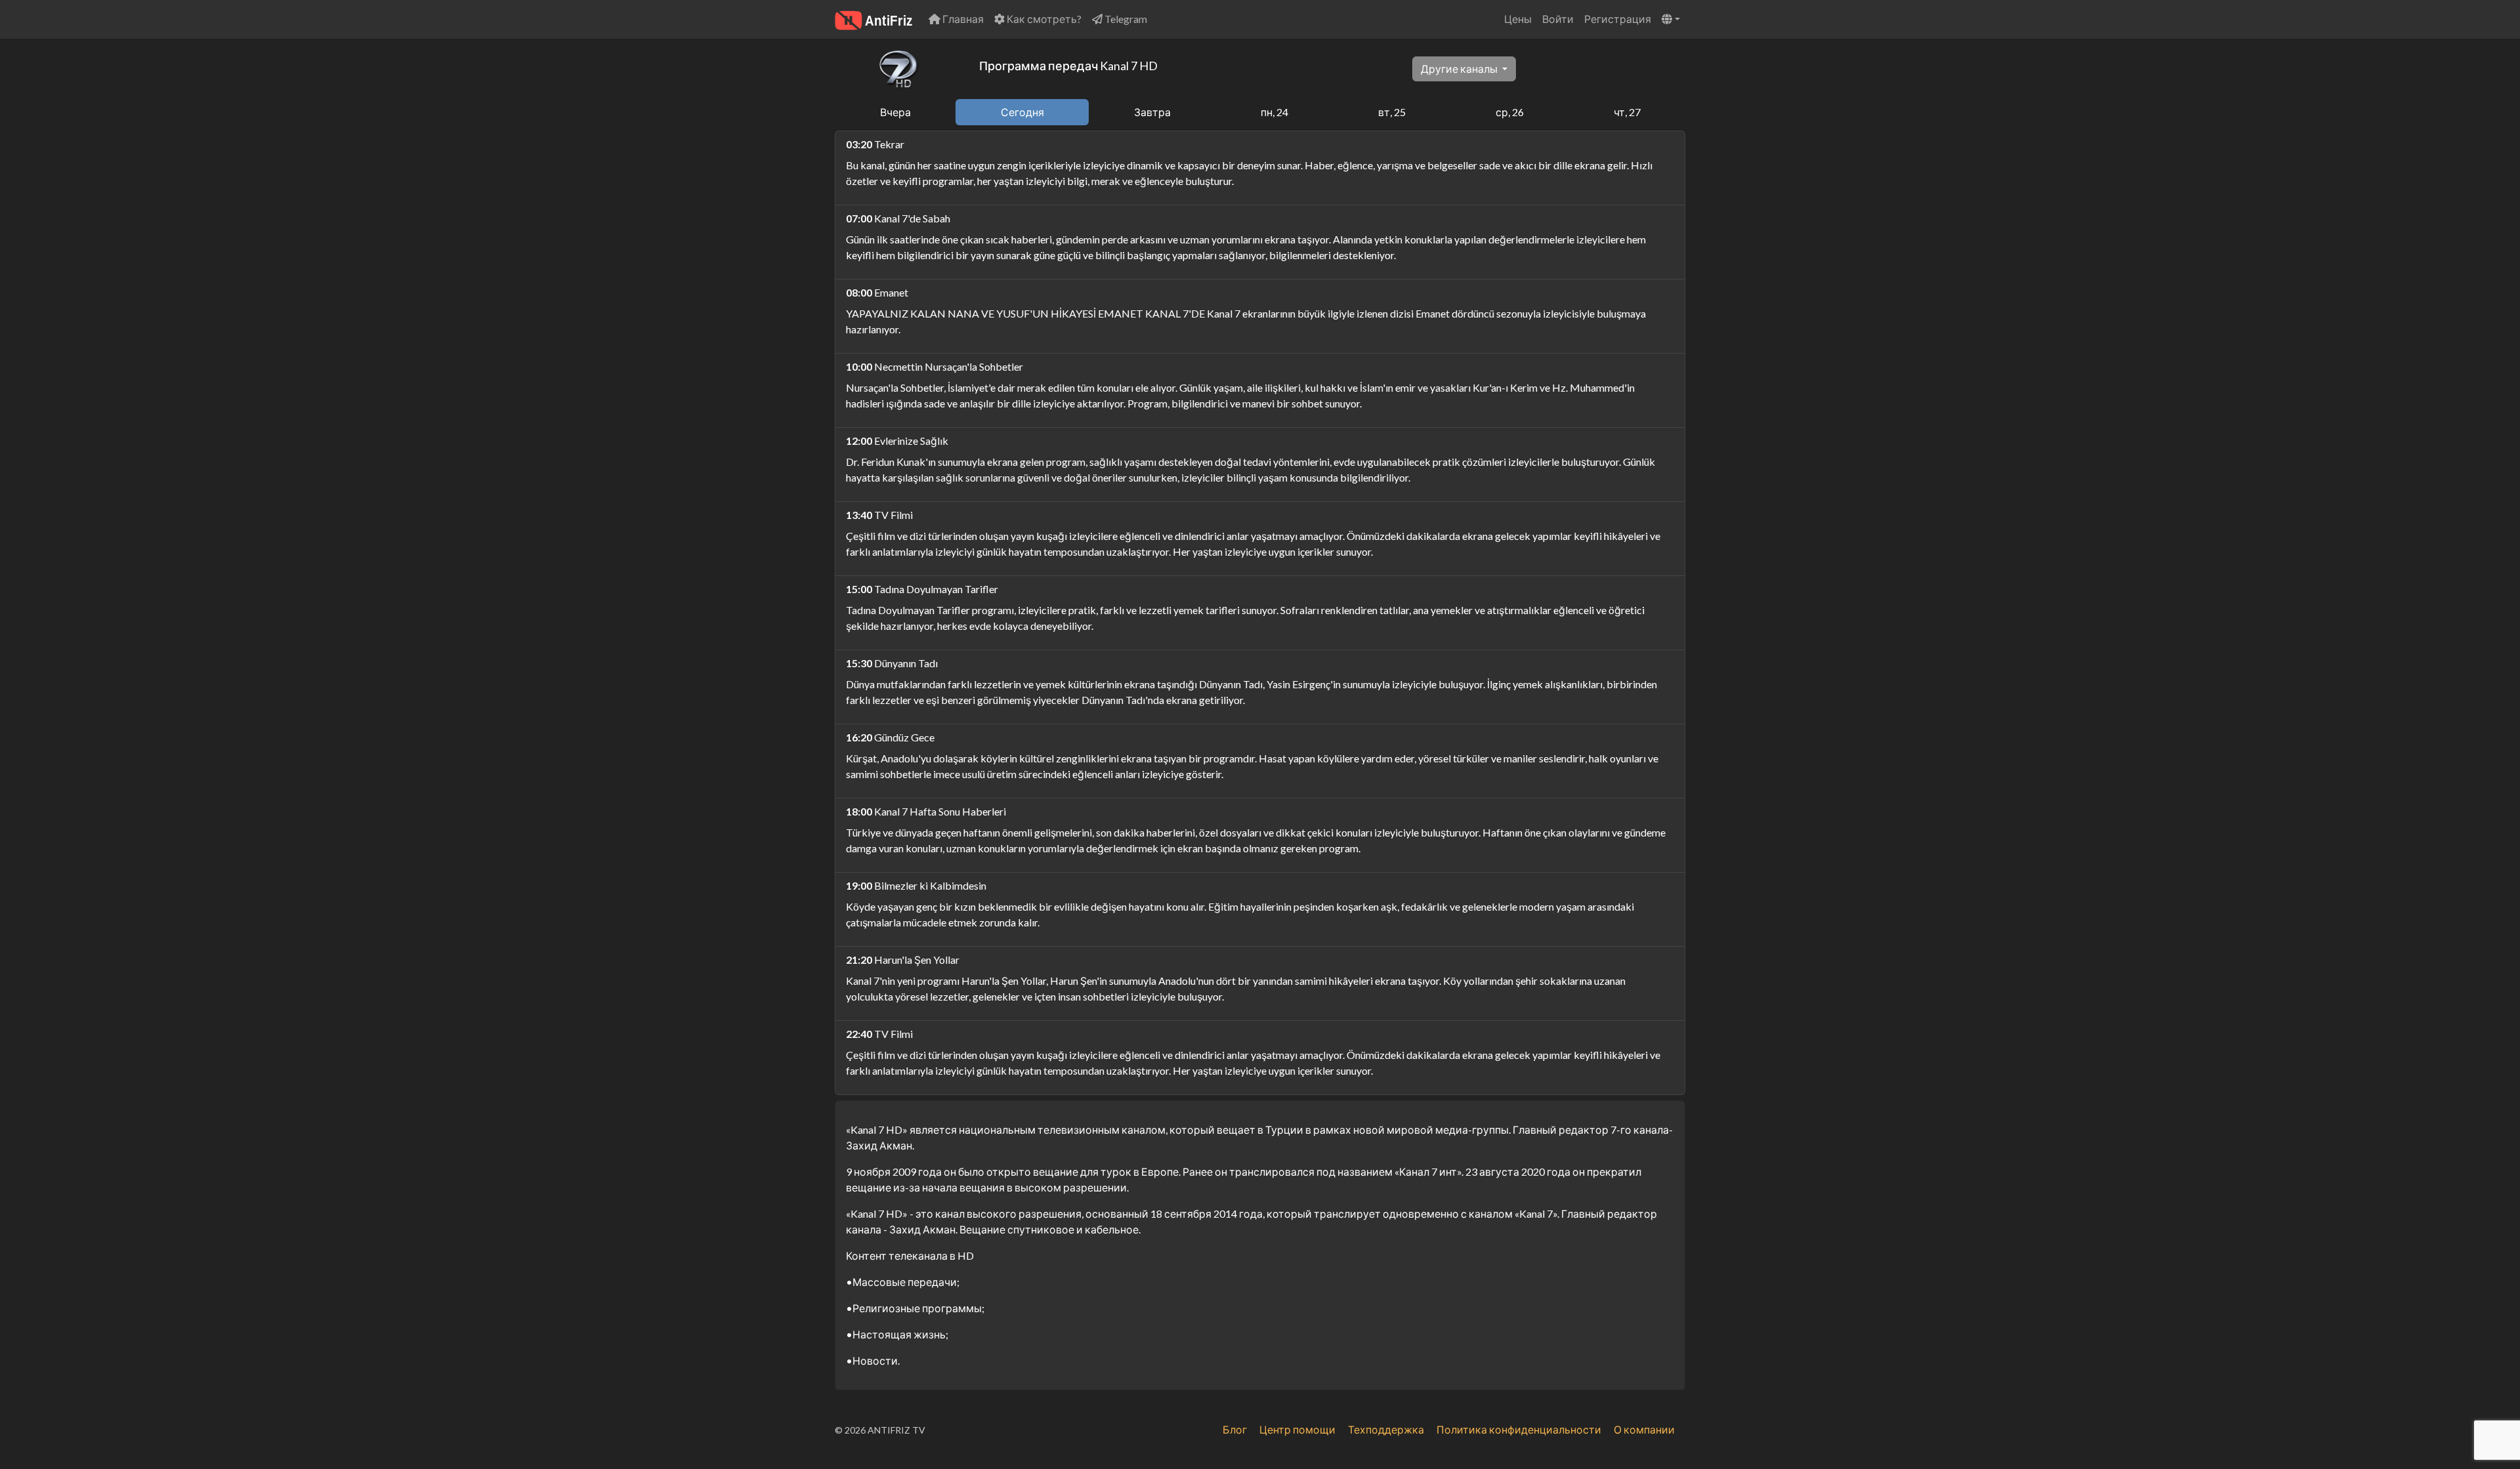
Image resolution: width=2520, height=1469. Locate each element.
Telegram (1125, 19)
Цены (1518, 19)
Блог (1235, 1429)
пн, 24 (1274, 112)
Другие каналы (1460, 69)
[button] (1671, 19)
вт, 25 (1392, 112)
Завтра (1152, 112)
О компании (1644, 1429)
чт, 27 (1627, 112)
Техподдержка (1386, 1429)
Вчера (895, 112)
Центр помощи (1297, 1429)
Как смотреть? (1043, 19)
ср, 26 (1510, 112)
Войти (1558, 19)
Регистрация (1618, 19)
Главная (962, 19)
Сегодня (1022, 112)
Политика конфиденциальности (1519, 1429)
